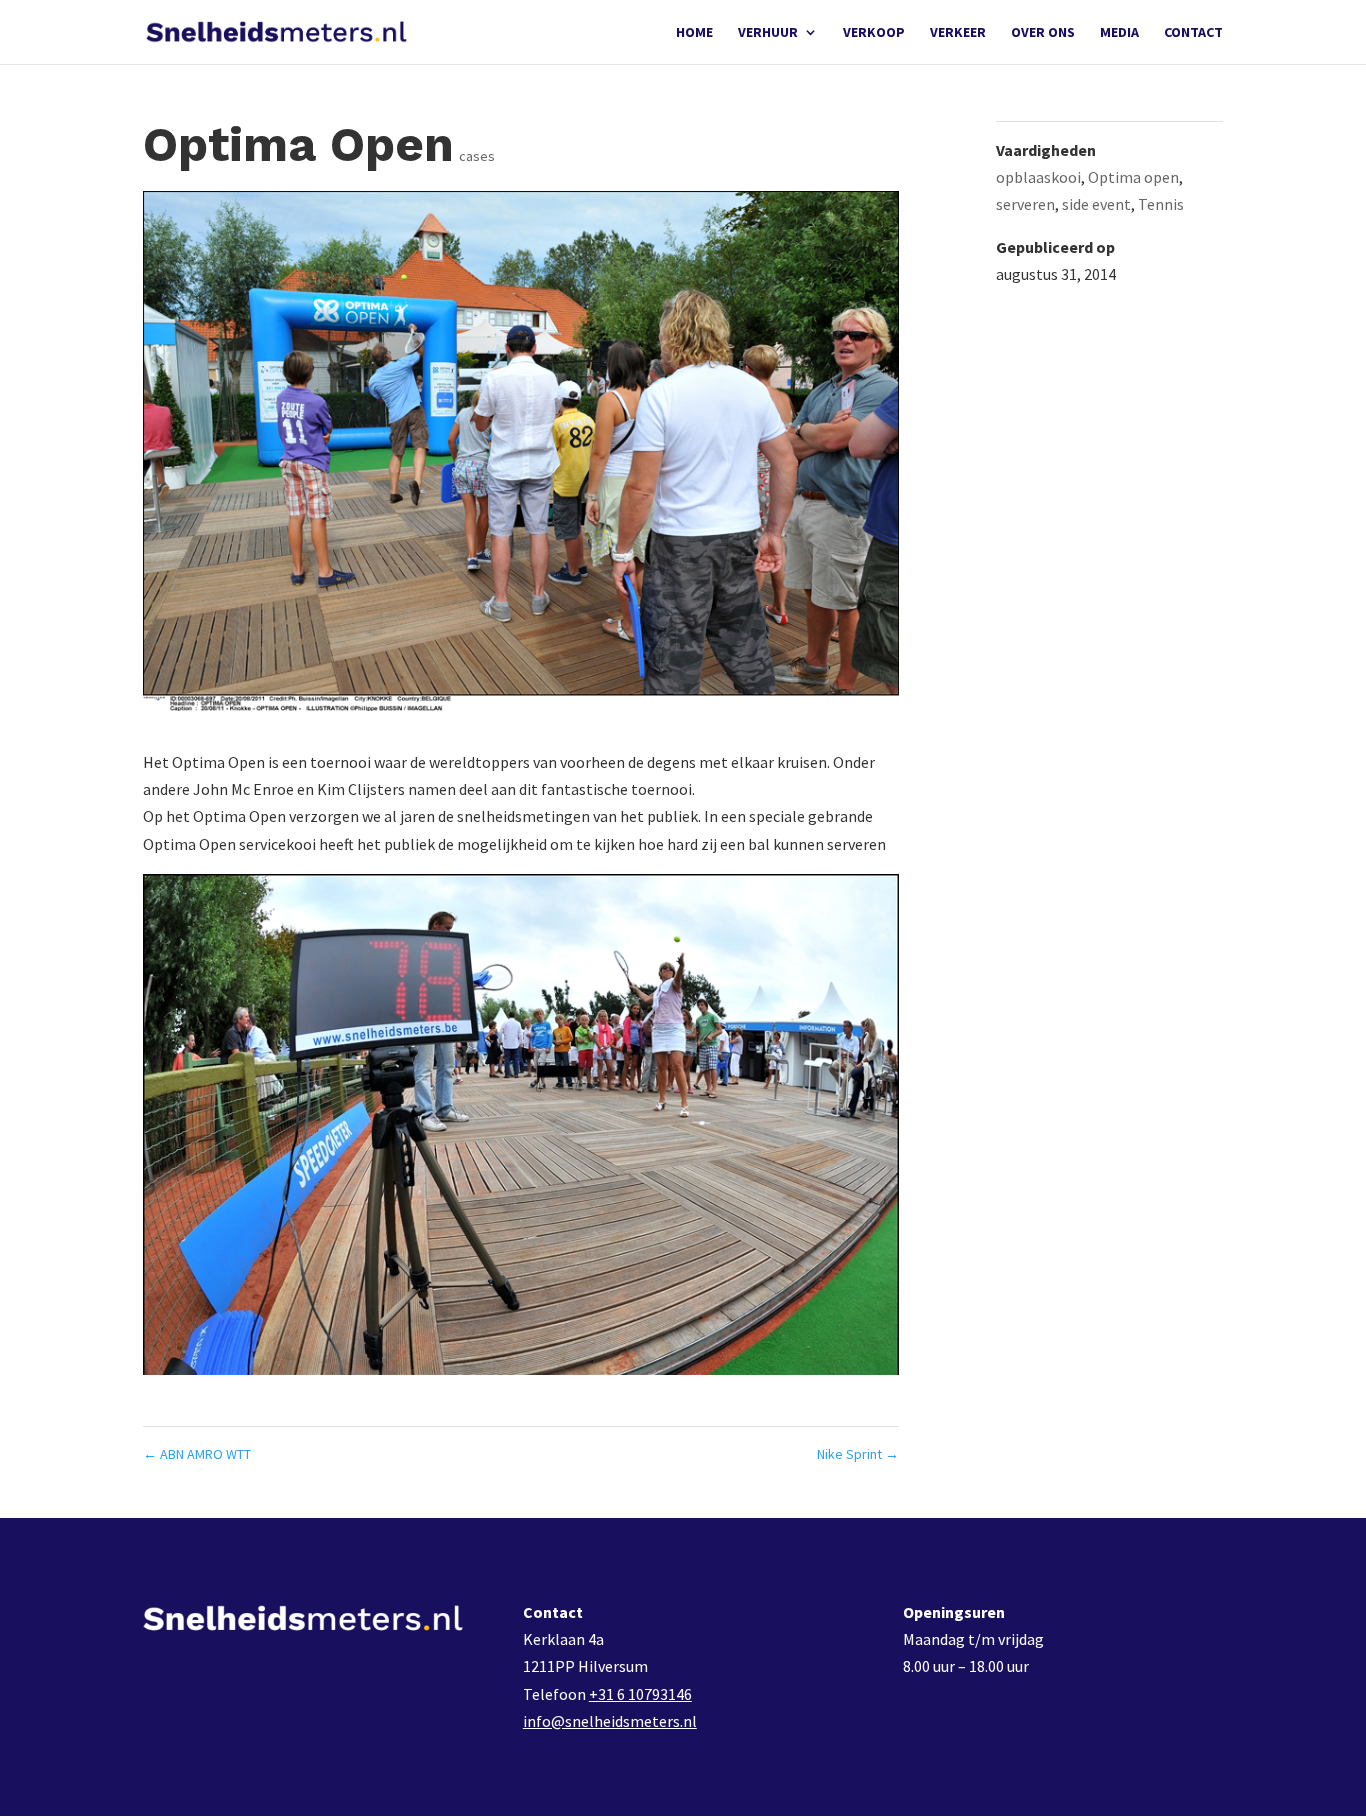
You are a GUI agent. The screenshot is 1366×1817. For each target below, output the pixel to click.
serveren (1025, 204)
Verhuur (768, 33)
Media (1119, 33)
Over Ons (1043, 33)
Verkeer (958, 33)
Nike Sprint (858, 1454)
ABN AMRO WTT (197, 1454)
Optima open (1133, 177)
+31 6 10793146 (640, 1694)
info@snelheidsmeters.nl (610, 1721)
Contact (1193, 33)
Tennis (1161, 204)
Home (694, 33)
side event (1096, 204)
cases (477, 156)
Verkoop (874, 33)
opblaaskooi (1038, 177)
